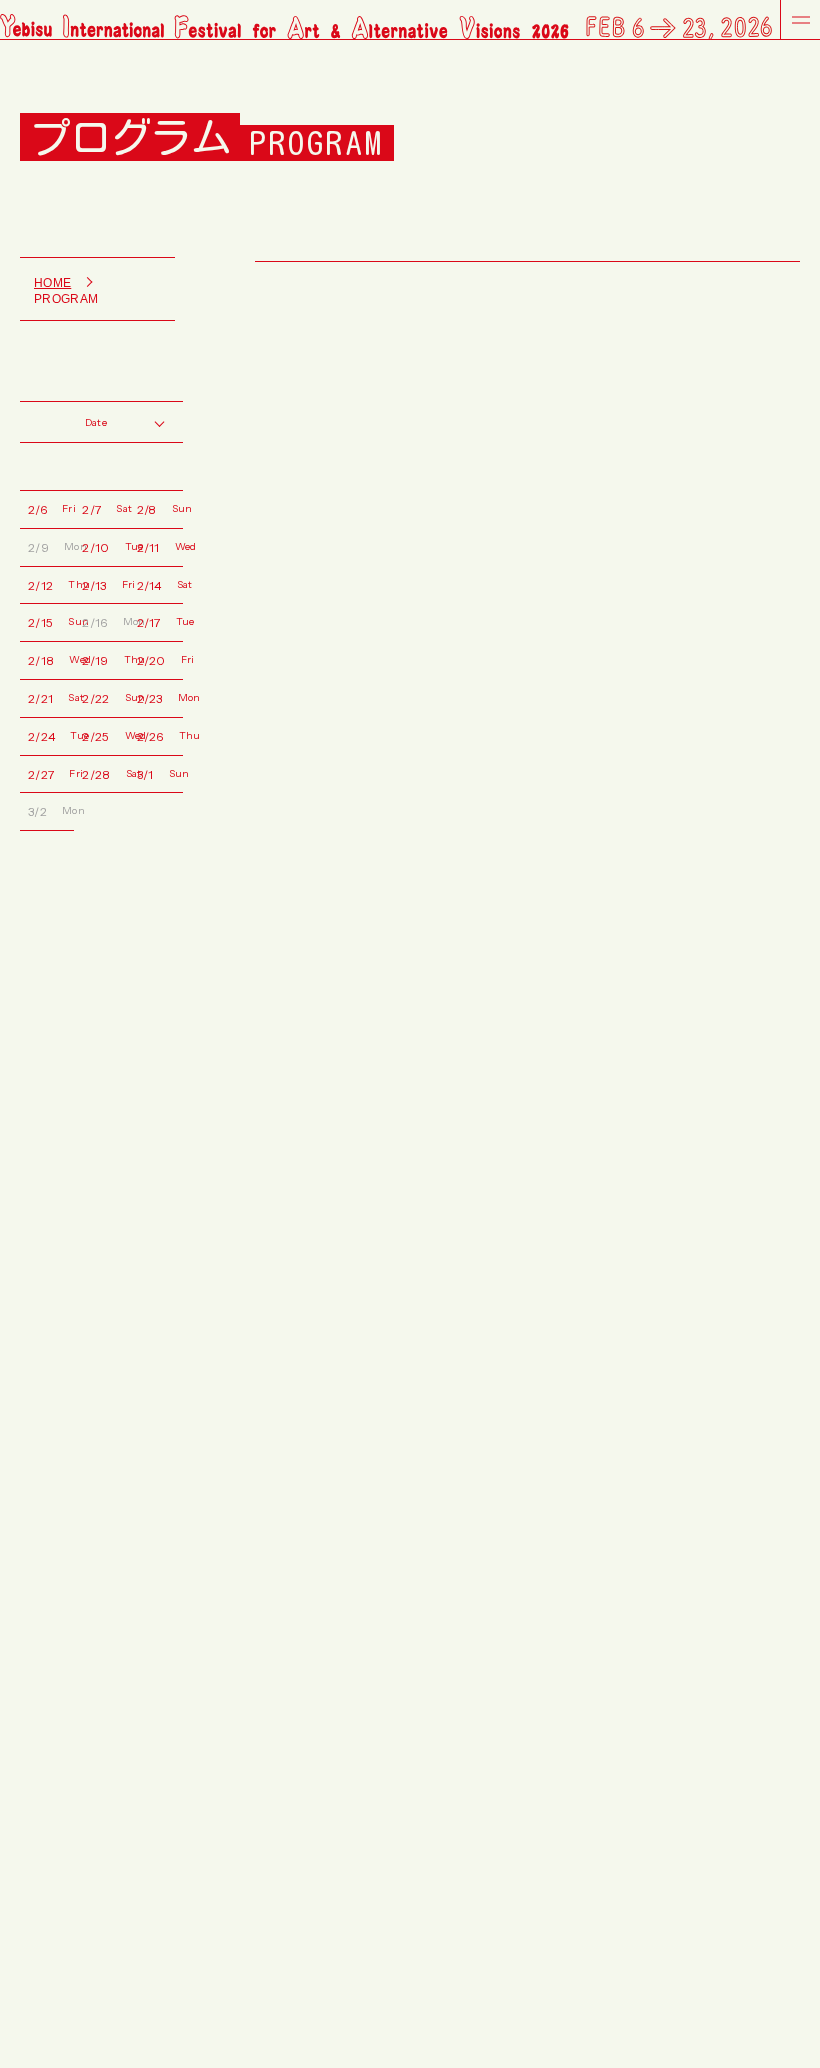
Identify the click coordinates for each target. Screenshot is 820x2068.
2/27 (51, 774)
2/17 (160, 622)
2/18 (51, 660)
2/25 (105, 736)
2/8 (160, 509)
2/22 (105, 698)
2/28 (105, 774)
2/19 (105, 660)
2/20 (160, 660)
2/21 (51, 698)
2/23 (160, 698)
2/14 (160, 585)
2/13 (105, 585)
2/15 (51, 622)
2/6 (51, 509)
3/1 (160, 774)
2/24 (51, 736)
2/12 (51, 585)
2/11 (160, 547)
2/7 (105, 509)
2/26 (160, 736)
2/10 (105, 547)
